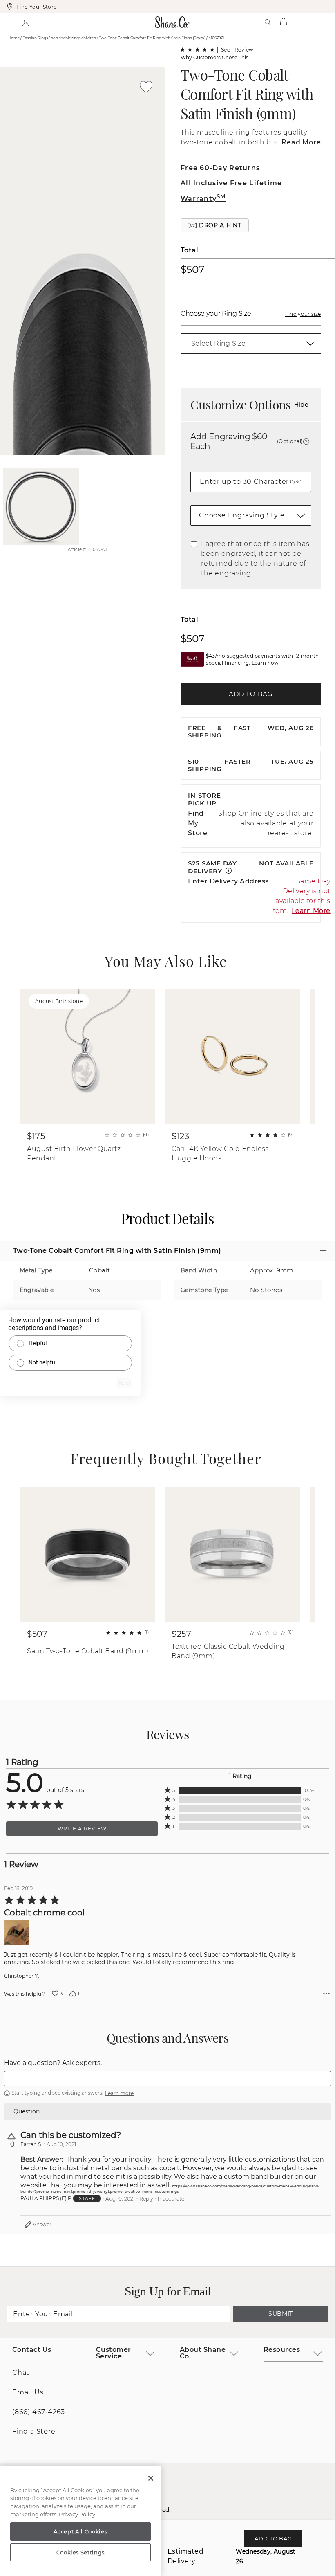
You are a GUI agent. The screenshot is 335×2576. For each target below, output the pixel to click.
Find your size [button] (303, 314)
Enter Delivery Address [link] (228, 881)
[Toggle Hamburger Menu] (15, 22)
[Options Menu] (326, 1994)
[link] (251, 344)
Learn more (119, 2093)
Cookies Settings (81, 2552)
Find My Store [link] (198, 823)
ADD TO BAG (251, 694)
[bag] (283, 22)
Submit (281, 2314)
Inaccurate (171, 2199)
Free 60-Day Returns (220, 168)
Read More (301, 142)
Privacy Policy (77, 2514)
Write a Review (82, 1829)
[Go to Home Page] (172, 22)
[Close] (151, 2478)
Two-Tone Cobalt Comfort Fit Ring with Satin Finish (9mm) (247, 94)
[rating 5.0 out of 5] (197, 49)
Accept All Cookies (80, 2531)
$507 (193, 269)
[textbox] (167, 2079)
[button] (215, 225)
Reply (146, 2199)
